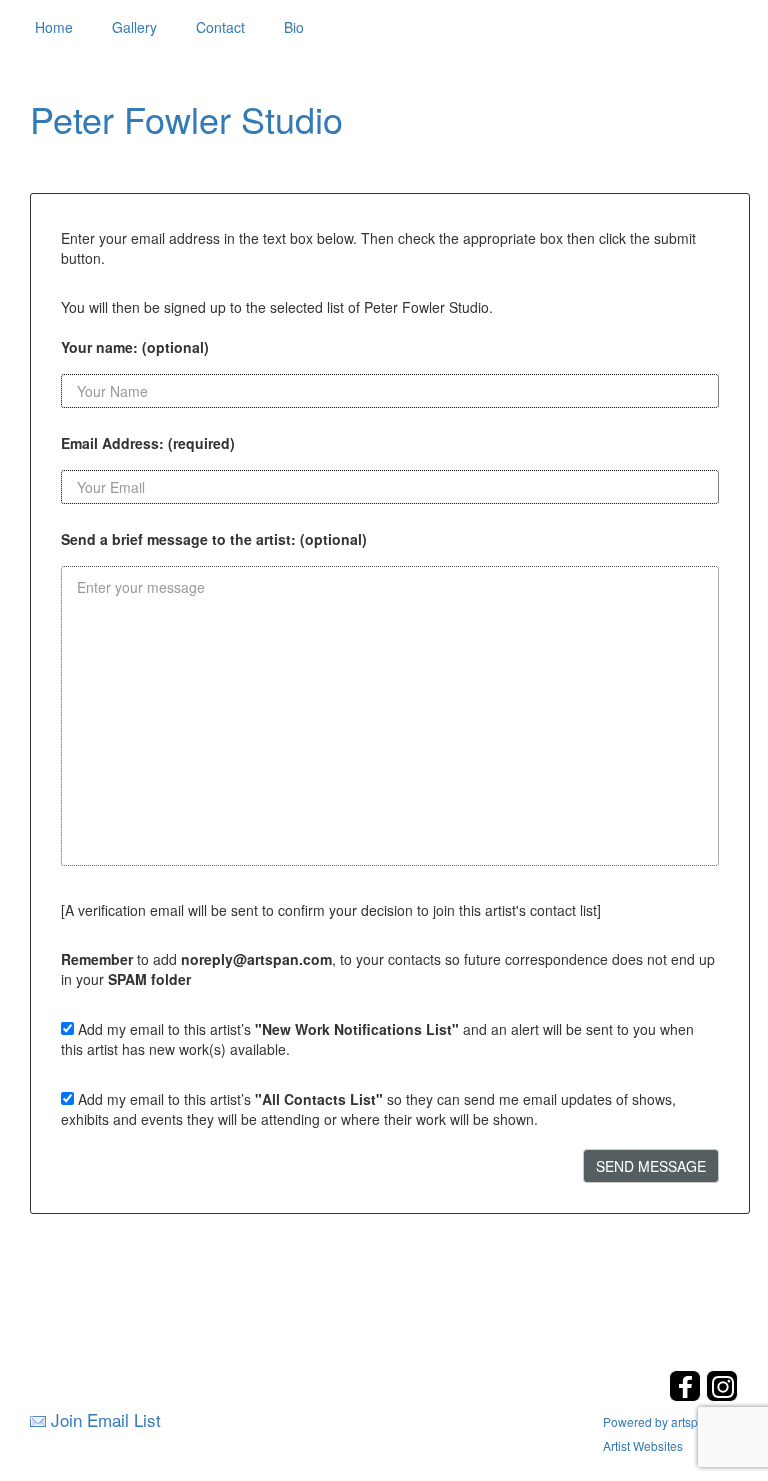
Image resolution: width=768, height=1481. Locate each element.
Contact (220, 27)
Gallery (134, 27)
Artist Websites (643, 1445)
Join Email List (106, 1419)
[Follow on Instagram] (722, 1395)
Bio (294, 27)
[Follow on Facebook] (687, 1395)
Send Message (651, 1166)
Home (54, 27)
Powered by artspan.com (670, 1421)
